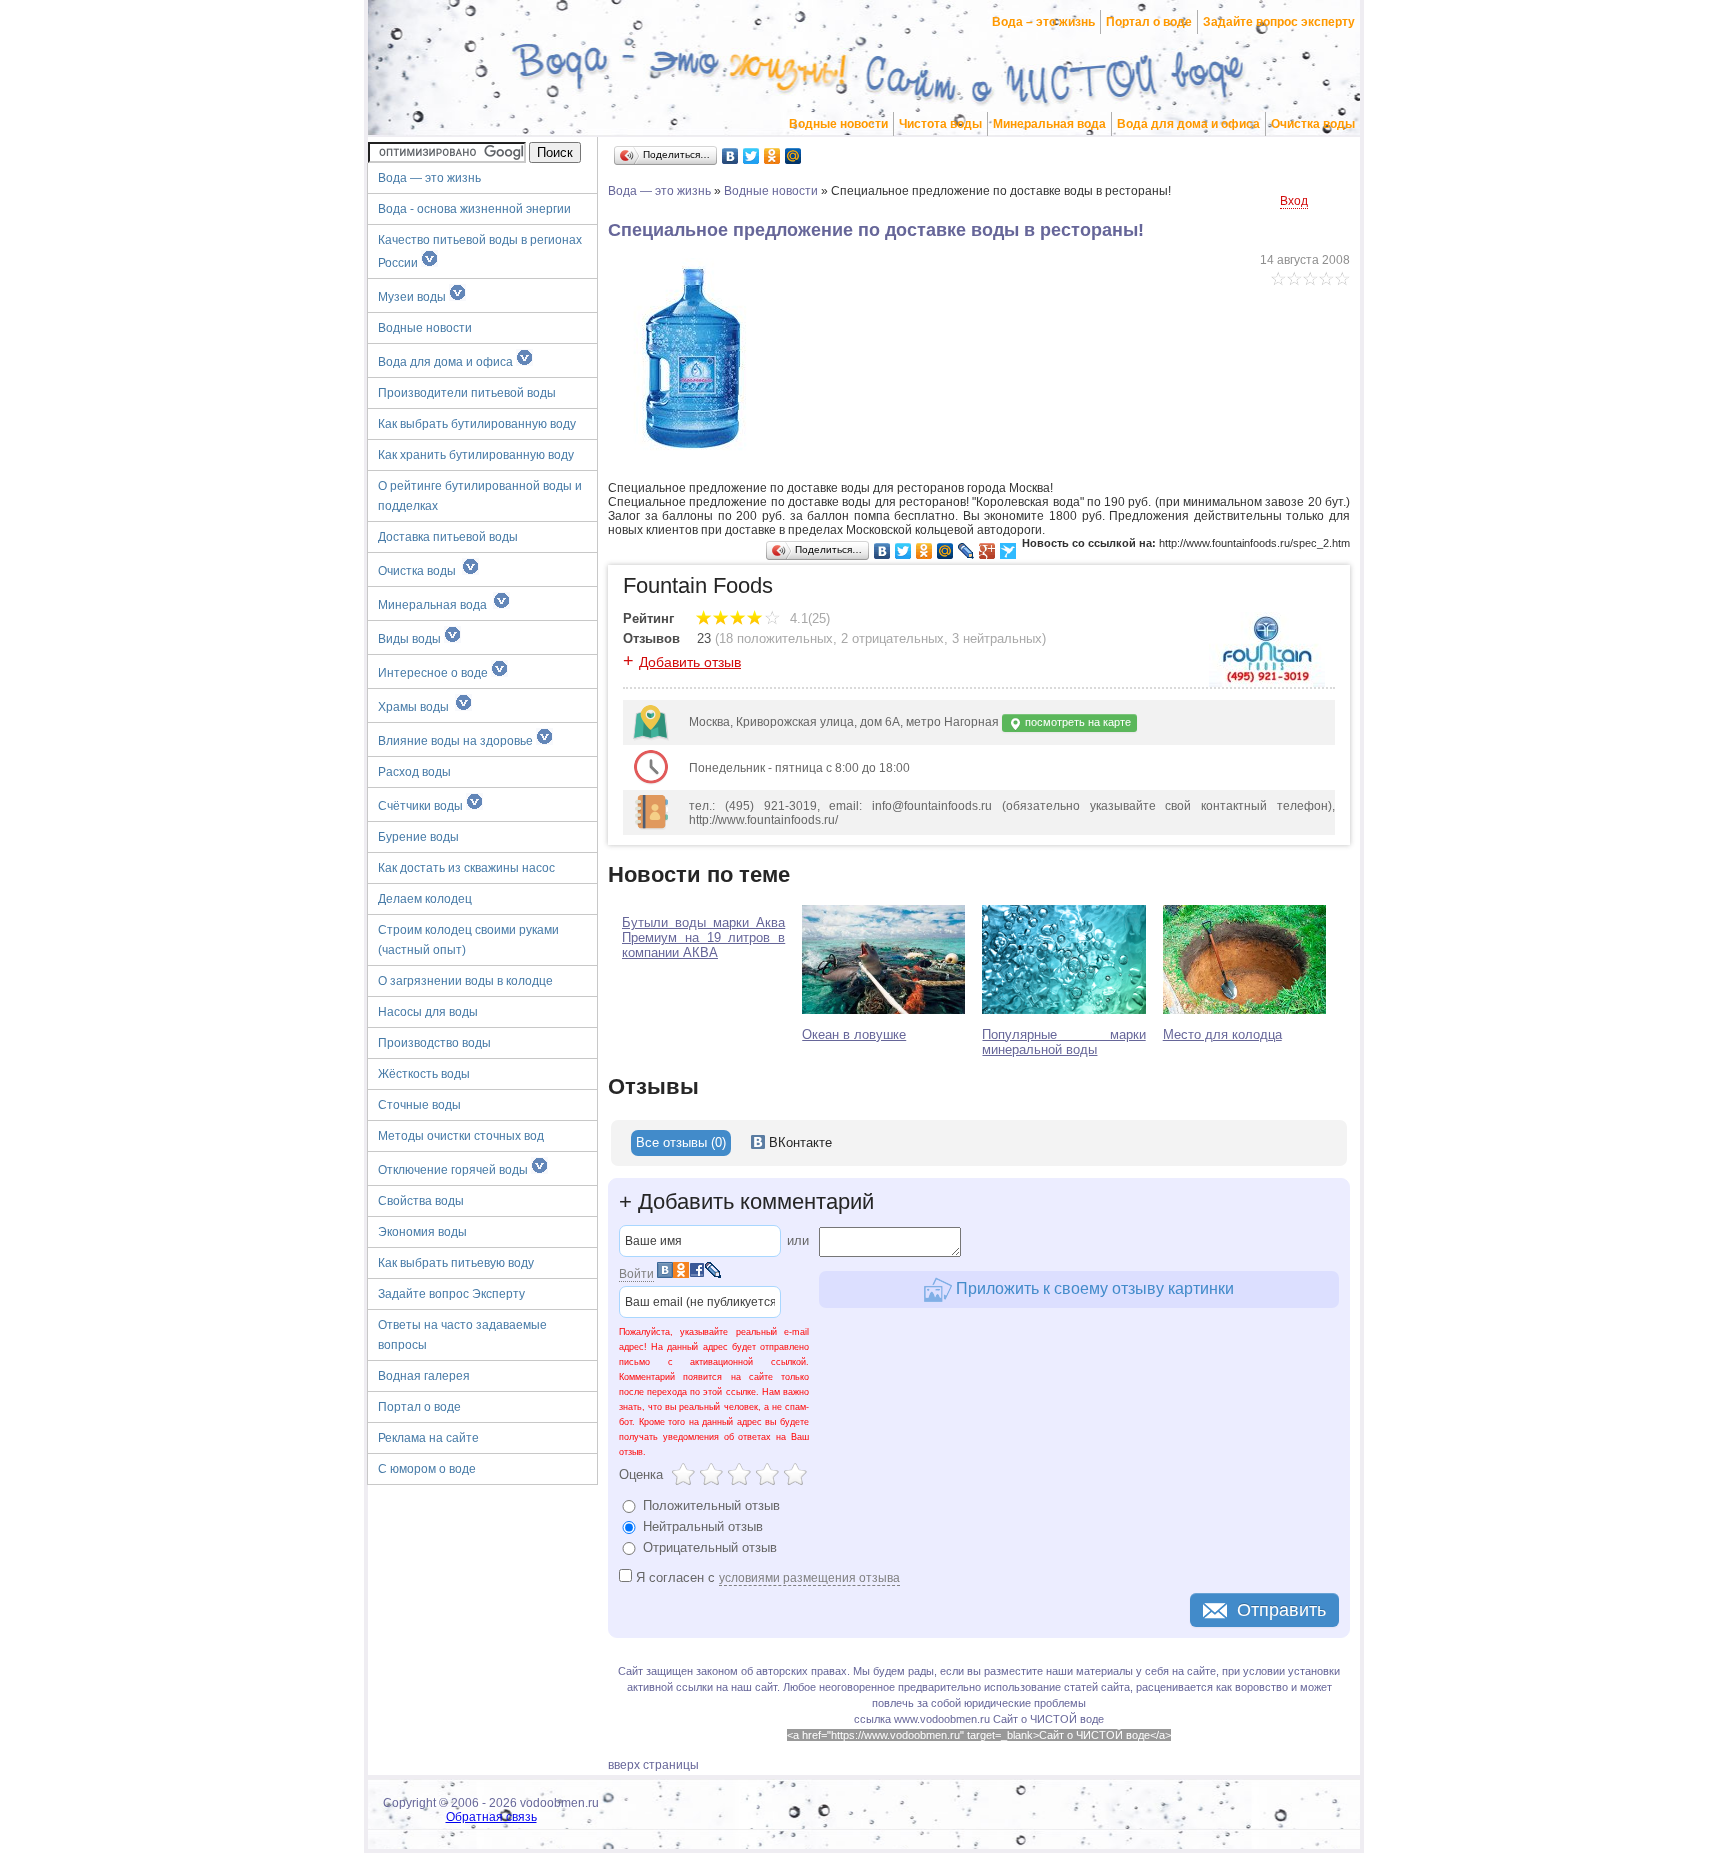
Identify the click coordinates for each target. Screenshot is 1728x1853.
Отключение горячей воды (454, 1170)
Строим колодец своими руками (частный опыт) (468, 940)
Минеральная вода (1049, 124)
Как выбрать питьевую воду (456, 1263)
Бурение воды (418, 837)
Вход (1294, 201)
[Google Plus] (987, 551)
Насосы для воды (428, 1012)
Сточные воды (419, 1105)
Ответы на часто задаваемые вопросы (462, 1335)
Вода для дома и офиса (1188, 124)
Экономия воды (422, 1232)
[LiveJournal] (966, 551)
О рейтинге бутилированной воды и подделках (480, 496)
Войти (636, 1274)
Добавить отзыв (690, 662)
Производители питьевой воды (467, 393)
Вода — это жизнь (431, 178)
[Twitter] (751, 156)
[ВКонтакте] (730, 156)
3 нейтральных (997, 638)
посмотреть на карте (1076, 722)
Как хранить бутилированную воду (476, 455)
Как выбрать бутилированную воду (477, 424)
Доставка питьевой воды (448, 537)
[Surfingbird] (1008, 551)
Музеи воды (413, 297)
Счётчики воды (422, 806)
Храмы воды (416, 707)
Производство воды (434, 1043)
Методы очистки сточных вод (461, 1136)
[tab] (681, 1143)
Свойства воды (421, 1201)
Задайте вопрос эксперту (1279, 22)
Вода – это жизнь (1043, 22)
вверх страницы (653, 1765)
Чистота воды (940, 124)
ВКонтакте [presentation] (798, 1142)
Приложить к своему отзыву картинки (1093, 1288)
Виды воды (411, 639)
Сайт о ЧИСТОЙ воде (1048, 1719)
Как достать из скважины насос (466, 868)
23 (704, 638)
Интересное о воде (434, 673)
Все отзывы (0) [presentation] (681, 1142)
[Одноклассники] (772, 156)
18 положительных (776, 638)
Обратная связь (491, 1817)
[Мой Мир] (793, 156)
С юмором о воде (427, 1469)
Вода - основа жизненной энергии (474, 209)
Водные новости (838, 124)
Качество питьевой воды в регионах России (480, 251)
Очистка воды (1313, 124)
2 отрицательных (892, 638)
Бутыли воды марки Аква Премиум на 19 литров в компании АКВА (703, 937)
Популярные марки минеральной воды (1063, 1042)
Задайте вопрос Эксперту (451, 1294)
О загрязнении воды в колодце (465, 981)
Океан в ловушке (854, 1034)
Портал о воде (1149, 22)
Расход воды (414, 772)
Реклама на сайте (428, 1438)
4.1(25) (808, 618)
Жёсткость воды (424, 1074)
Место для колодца (1222, 1034)
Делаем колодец (425, 899)
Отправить (1281, 1610)
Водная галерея (424, 1376)
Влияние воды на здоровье (457, 741)
